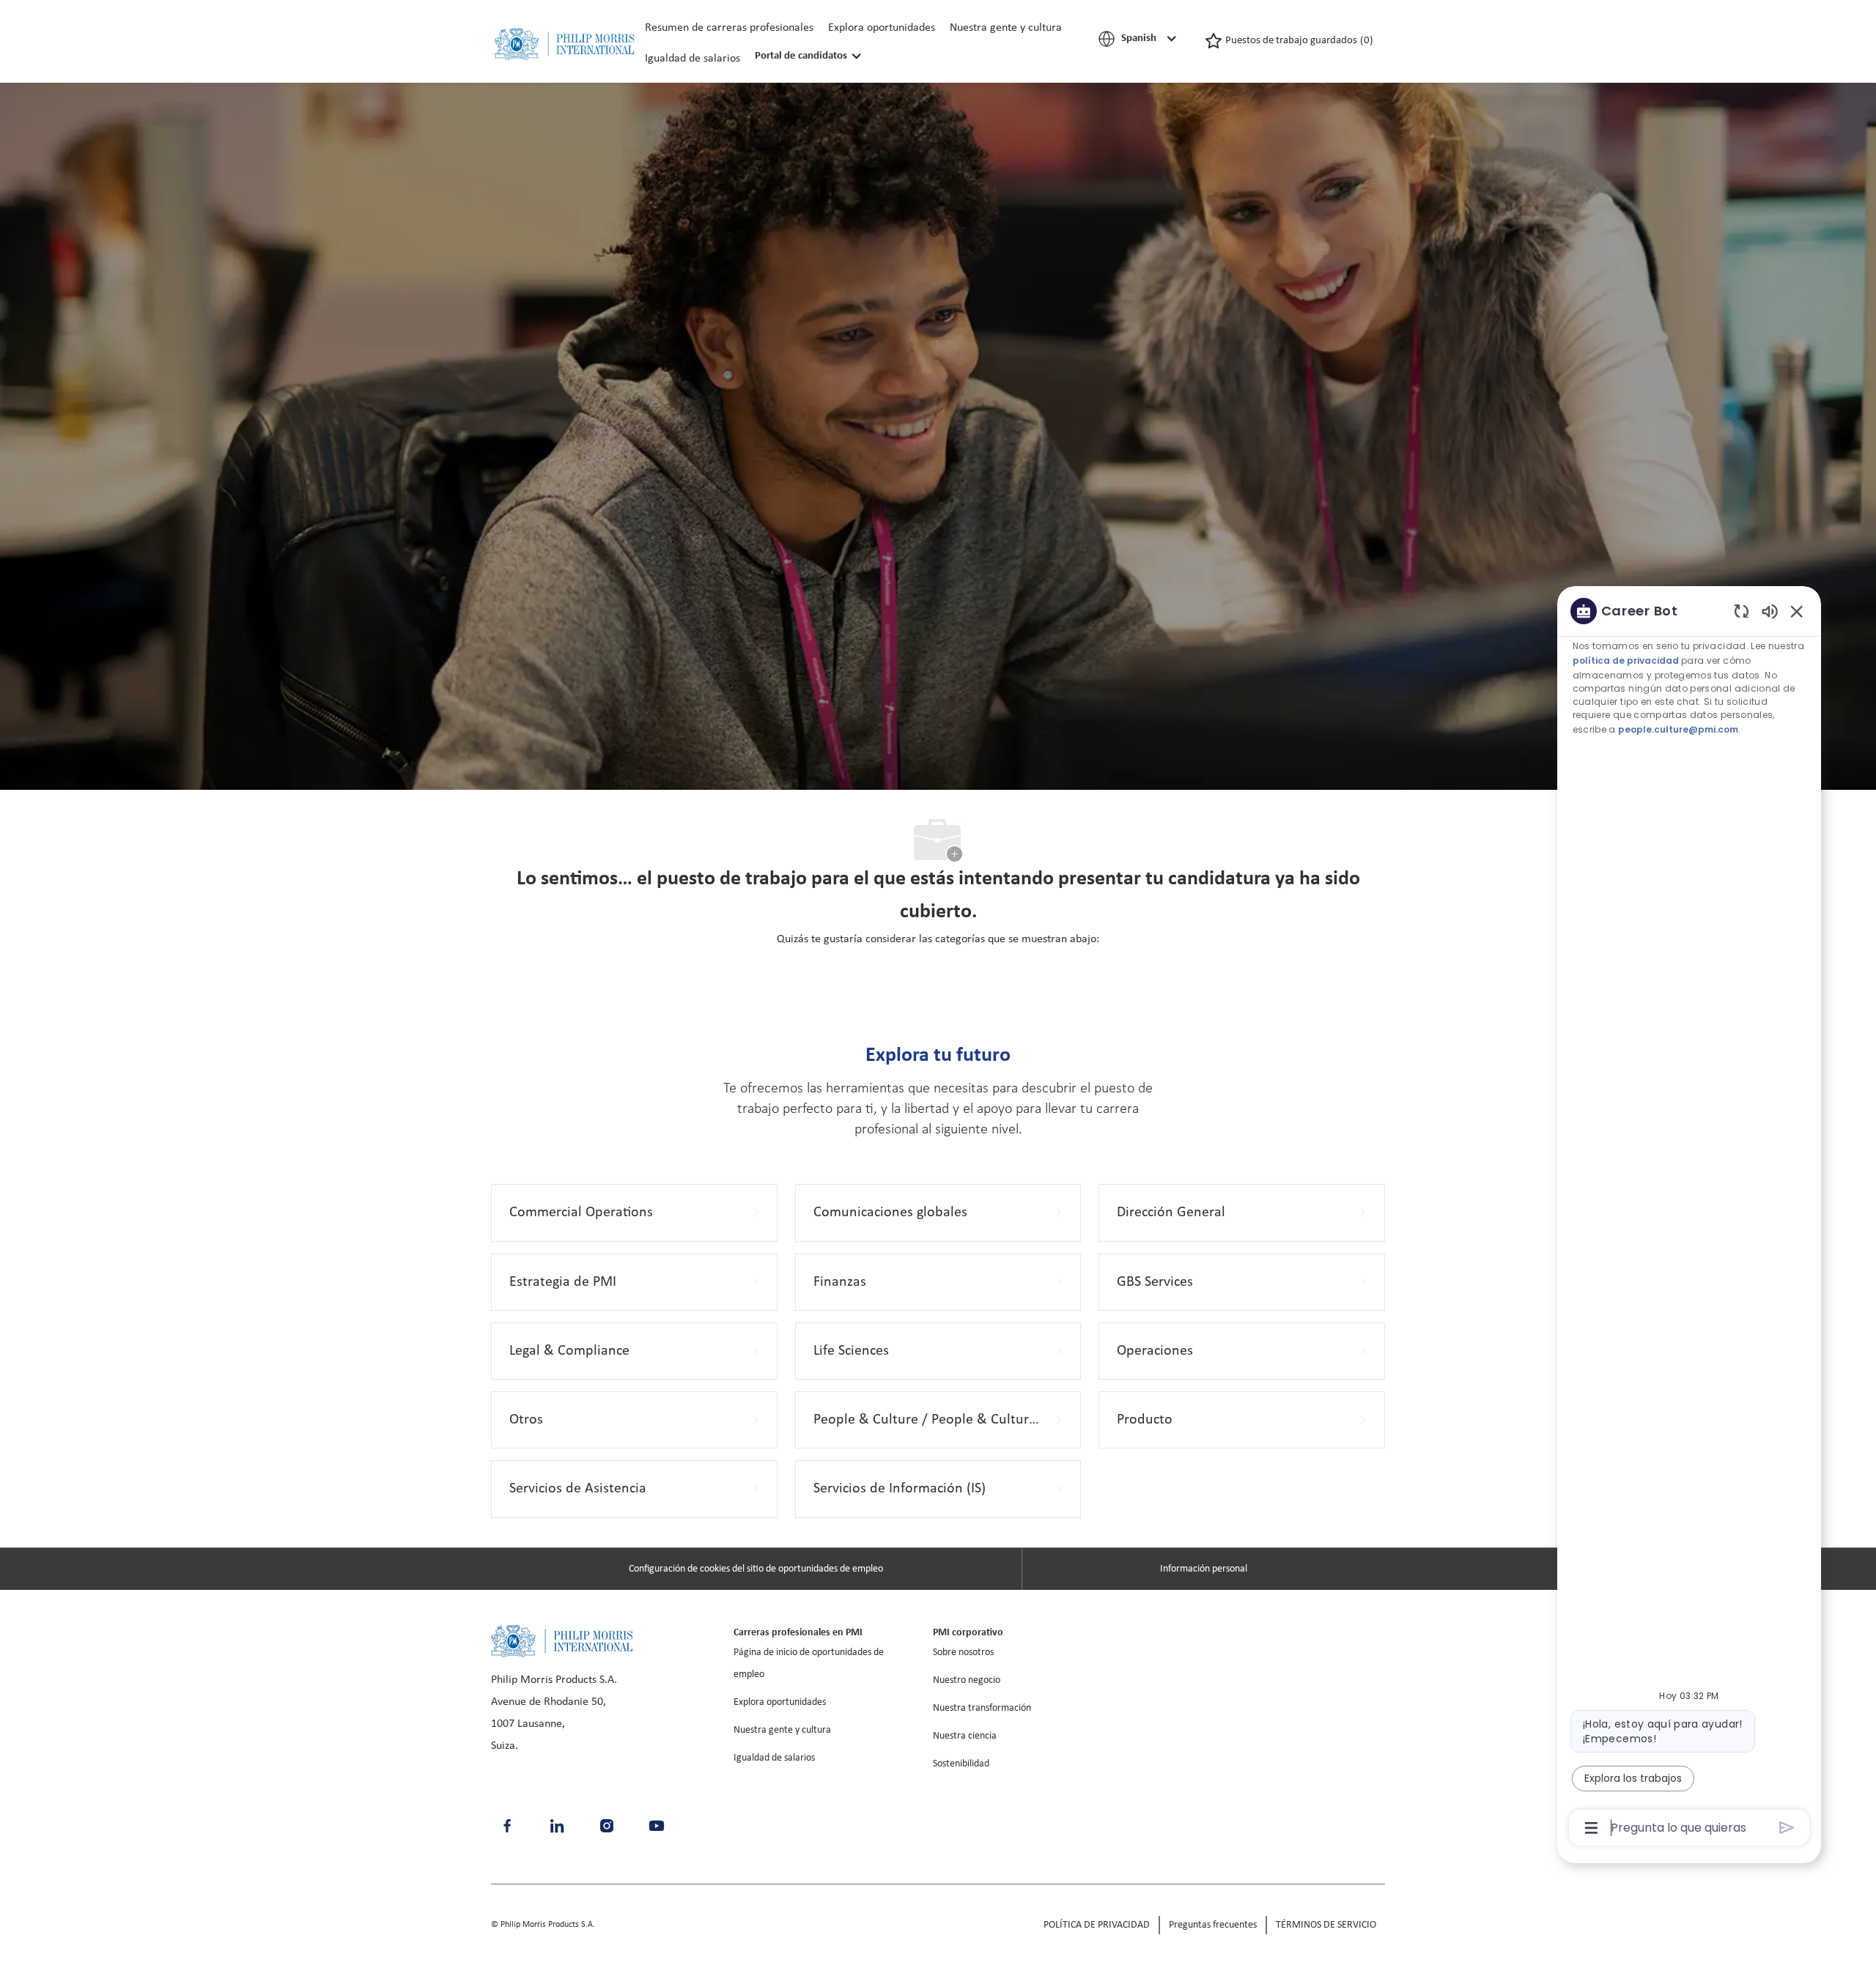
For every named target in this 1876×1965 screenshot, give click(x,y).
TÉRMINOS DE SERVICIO (1326, 1925)
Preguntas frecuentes (1213, 1925)
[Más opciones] (1591, 1828)
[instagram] (607, 1826)
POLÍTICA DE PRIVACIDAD (1097, 1925)
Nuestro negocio (967, 1680)
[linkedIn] (557, 1826)
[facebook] (507, 1826)
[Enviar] (1787, 1828)
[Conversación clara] (1742, 611)
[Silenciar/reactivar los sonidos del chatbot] (1770, 611)
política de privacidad (1626, 660)
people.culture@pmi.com (1678, 729)
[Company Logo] (564, 44)
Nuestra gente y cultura (1006, 28)
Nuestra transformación (982, 1708)
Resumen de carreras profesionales (729, 28)
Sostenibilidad (961, 1764)
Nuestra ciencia (965, 1736)
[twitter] (657, 1826)
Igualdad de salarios (693, 59)
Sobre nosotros (963, 1653)
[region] (1689, 1218)
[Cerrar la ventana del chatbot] (1797, 611)
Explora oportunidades (882, 28)
